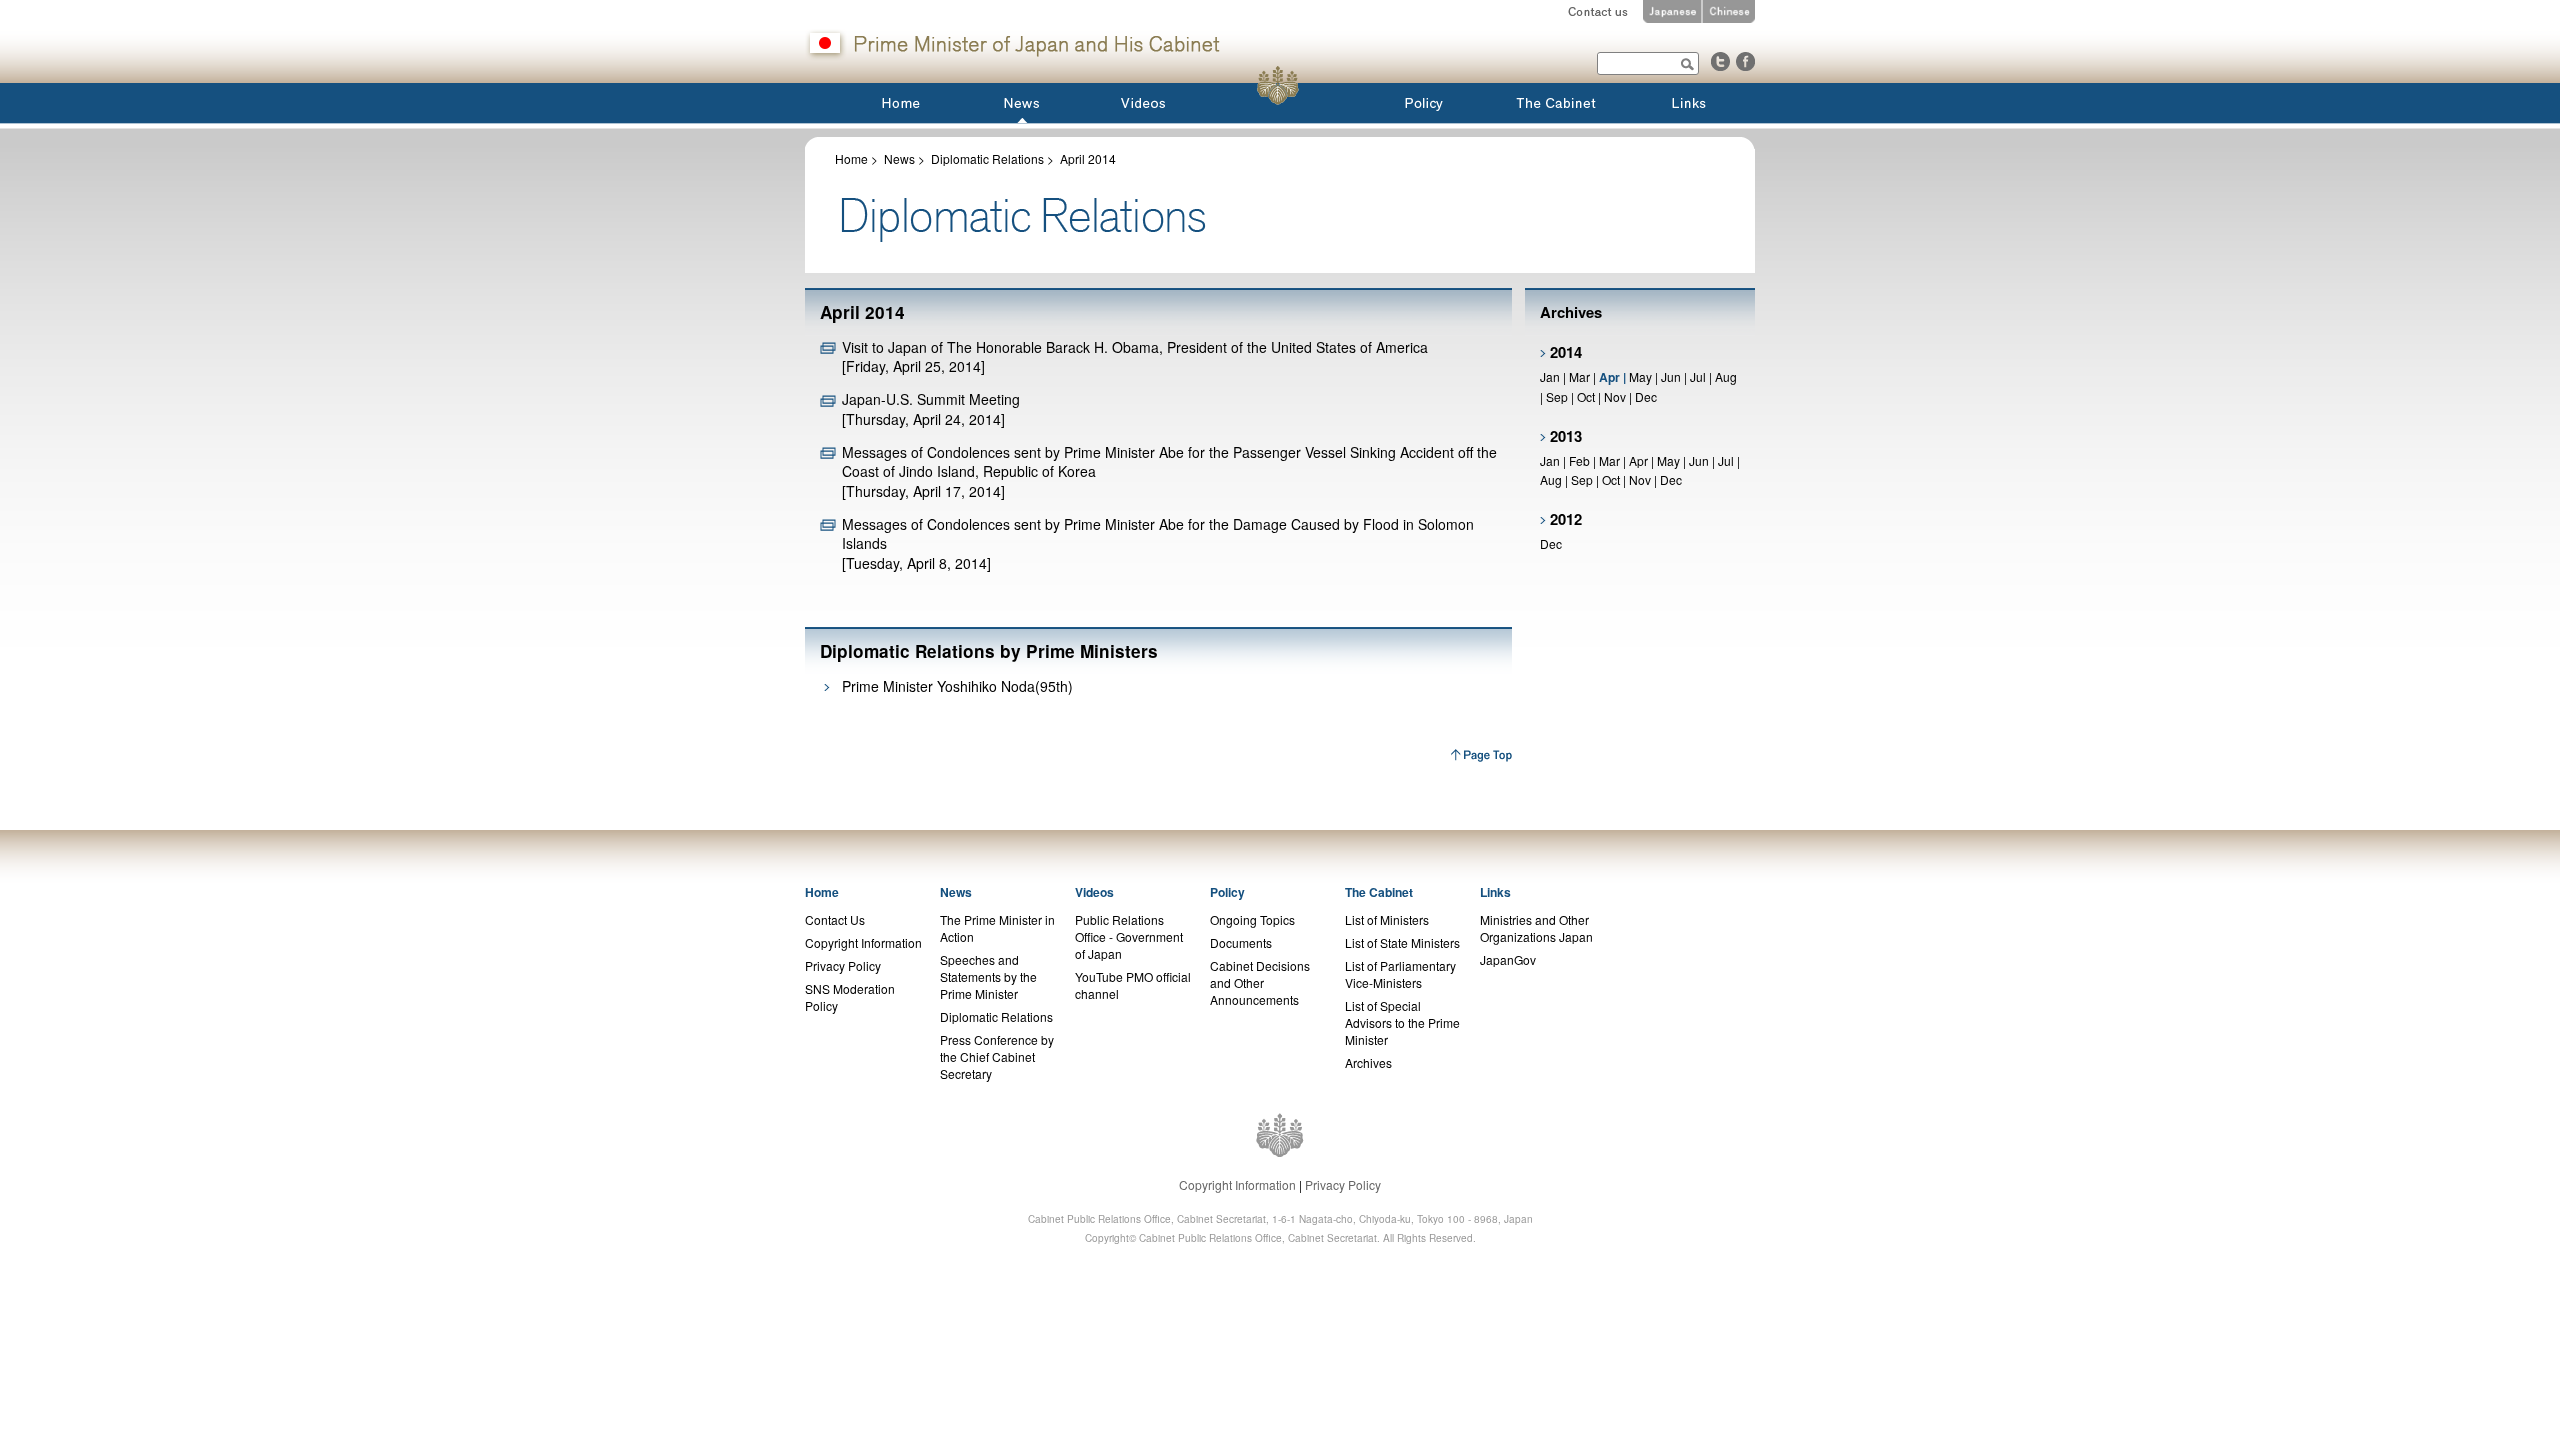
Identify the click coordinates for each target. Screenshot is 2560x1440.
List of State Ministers (1402, 942)
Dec (1646, 396)
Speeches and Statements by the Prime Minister (988, 976)
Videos (1094, 892)
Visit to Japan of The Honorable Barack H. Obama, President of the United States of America (1135, 347)
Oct (1586, 396)
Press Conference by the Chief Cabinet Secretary (997, 1056)
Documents (1241, 942)
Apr (1640, 460)
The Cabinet (1379, 892)
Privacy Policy (843, 965)
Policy (1227, 892)
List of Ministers (1387, 919)
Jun (1671, 376)
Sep (1557, 396)
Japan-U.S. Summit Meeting (931, 399)
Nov (1615, 396)
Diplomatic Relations (987, 158)
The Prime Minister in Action (997, 928)
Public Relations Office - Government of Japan (1129, 936)
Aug (1726, 376)
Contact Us (835, 919)
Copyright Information (863, 942)
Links (1495, 892)
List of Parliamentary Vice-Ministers (1400, 974)
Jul (1698, 376)
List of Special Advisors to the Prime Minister (1402, 1022)
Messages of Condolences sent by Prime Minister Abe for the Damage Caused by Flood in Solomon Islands (1158, 533)
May (1640, 376)
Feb (1579, 460)
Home (851, 158)
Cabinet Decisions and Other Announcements (1260, 982)
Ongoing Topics (1252, 919)
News (899, 158)
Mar (1579, 376)
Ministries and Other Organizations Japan (1536, 928)
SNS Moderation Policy (850, 997)
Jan (1550, 376)
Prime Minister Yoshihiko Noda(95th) (957, 686)
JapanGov (1508, 959)
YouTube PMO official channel (1133, 985)
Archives (1368, 1062)
